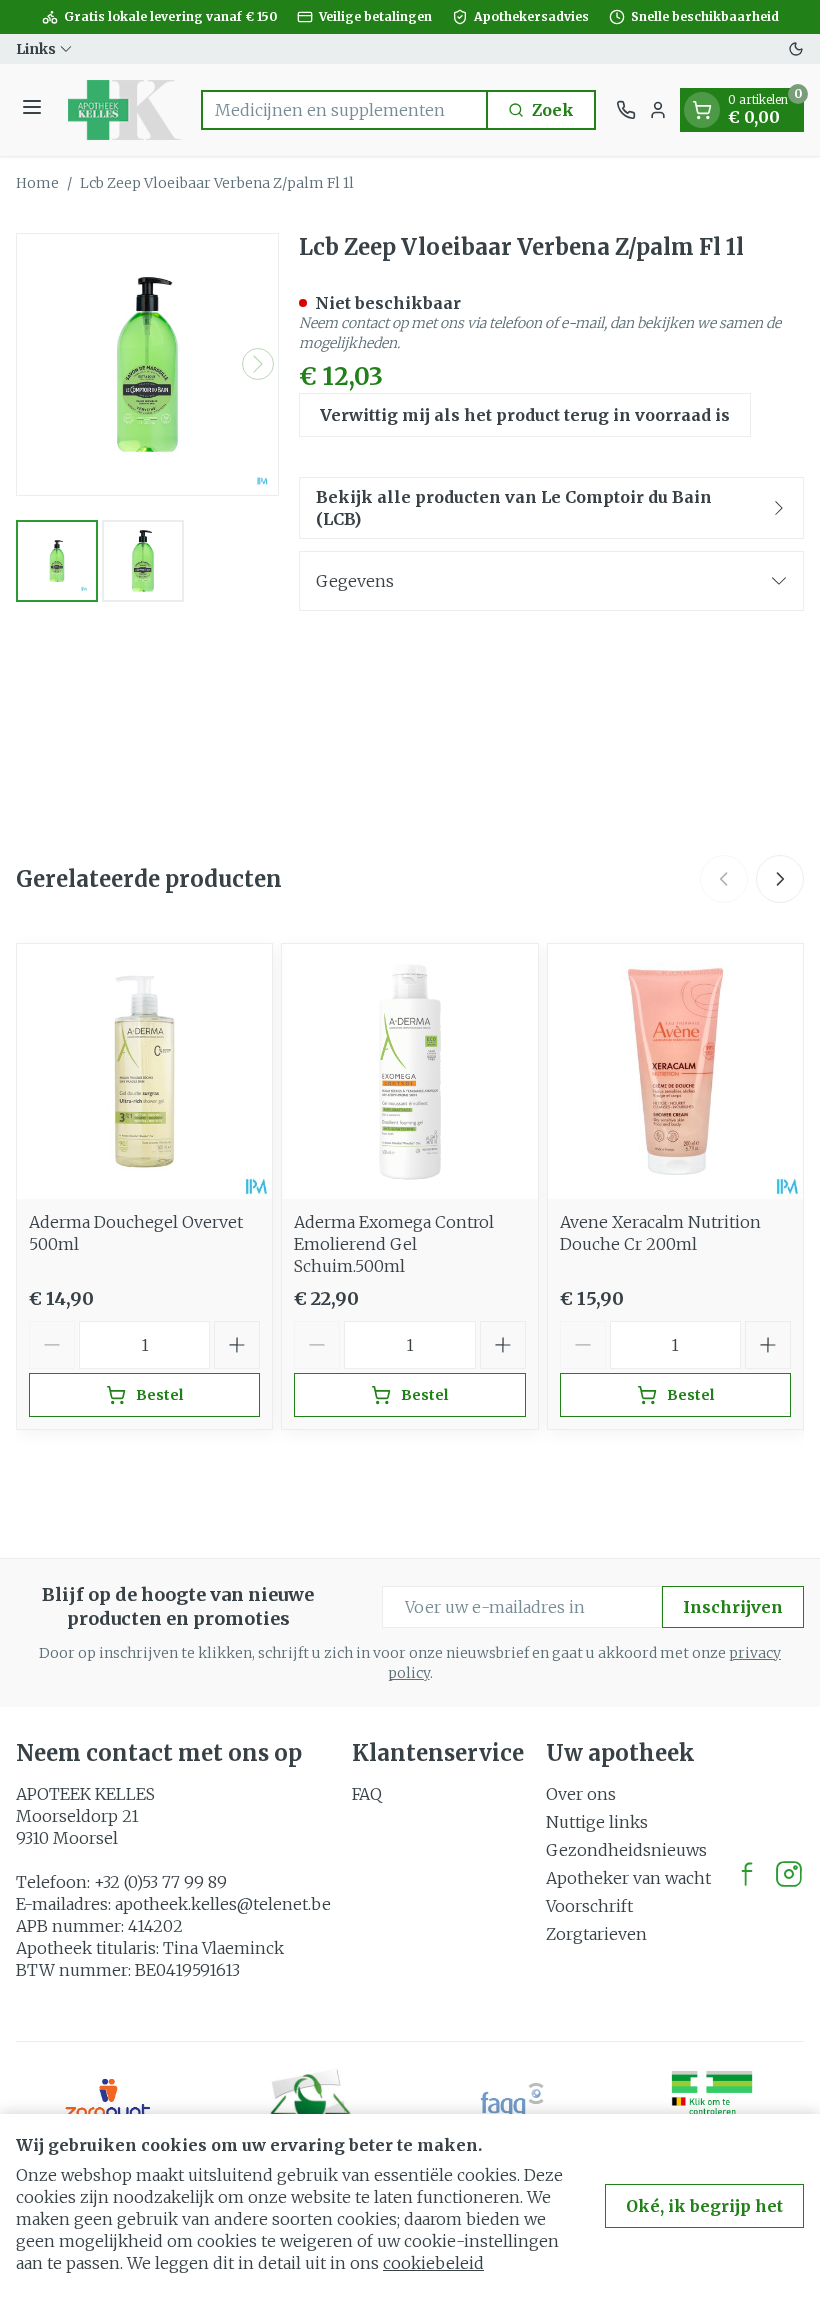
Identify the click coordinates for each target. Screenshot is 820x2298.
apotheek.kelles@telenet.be (223, 1904)
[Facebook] (747, 1874)
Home (37, 183)
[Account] (658, 110)
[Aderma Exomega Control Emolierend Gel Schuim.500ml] (409, 1071)
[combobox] (344, 110)
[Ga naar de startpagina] (124, 110)
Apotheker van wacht (628, 1878)
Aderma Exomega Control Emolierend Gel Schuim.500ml (394, 1244)
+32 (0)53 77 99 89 (160, 1882)
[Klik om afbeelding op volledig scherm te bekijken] (147, 364)
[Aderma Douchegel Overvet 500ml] (144, 1071)
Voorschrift (589, 1906)
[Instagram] (789, 1874)
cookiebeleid (433, 2263)
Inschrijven (733, 1607)
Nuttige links (597, 1822)
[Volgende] (258, 364)
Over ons (581, 1794)
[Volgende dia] (780, 879)
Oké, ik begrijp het (704, 2206)
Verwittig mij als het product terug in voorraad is (525, 415)
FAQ (367, 1794)
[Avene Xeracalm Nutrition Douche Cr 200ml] (675, 1071)
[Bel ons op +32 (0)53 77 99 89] (626, 110)
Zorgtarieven (596, 1934)
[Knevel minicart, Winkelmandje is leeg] (702, 110)
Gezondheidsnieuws (626, 1850)
